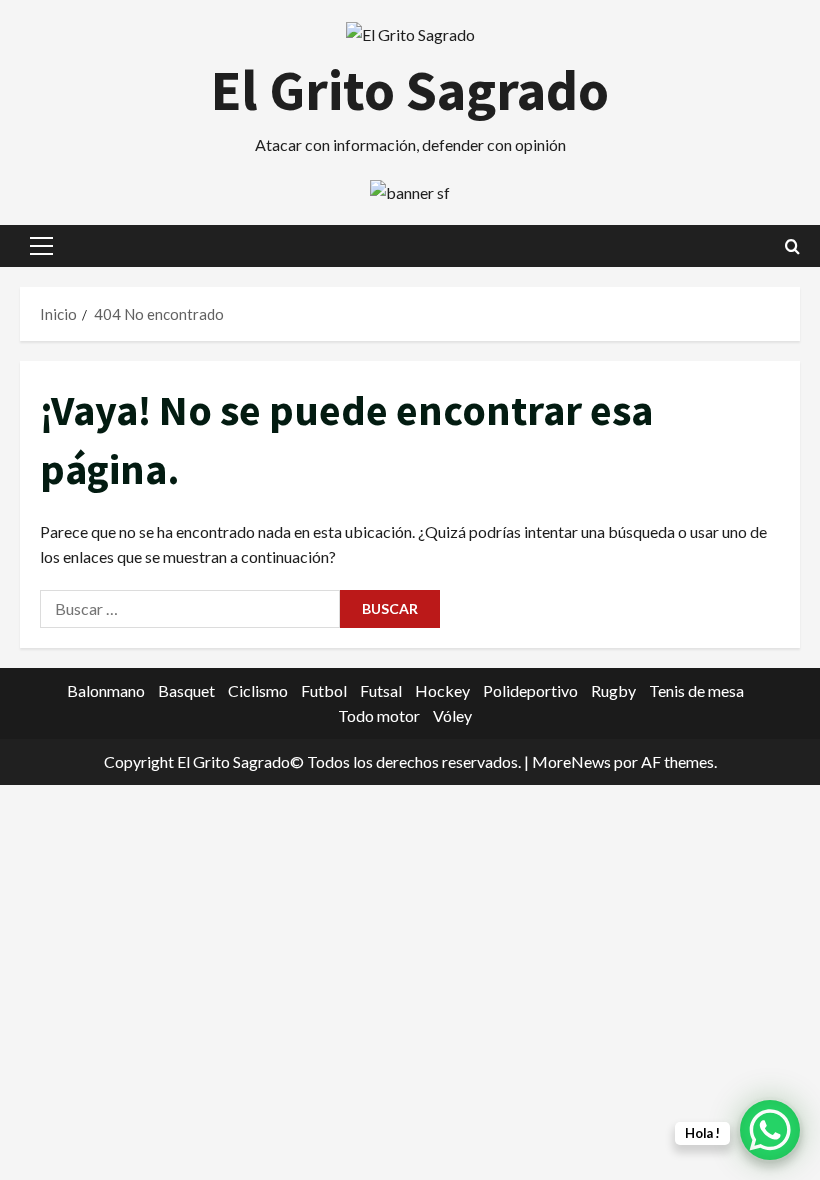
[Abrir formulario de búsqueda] (792, 246)
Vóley (452, 715)
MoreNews (571, 761)
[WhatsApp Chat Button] (770, 1130)
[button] (41, 246)
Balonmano (106, 690)
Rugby (613, 690)
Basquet (186, 690)
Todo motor (379, 715)
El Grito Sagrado (410, 90)
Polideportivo (530, 690)
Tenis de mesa (696, 690)
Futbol (324, 690)
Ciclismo (258, 690)
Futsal (381, 690)
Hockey (442, 690)
